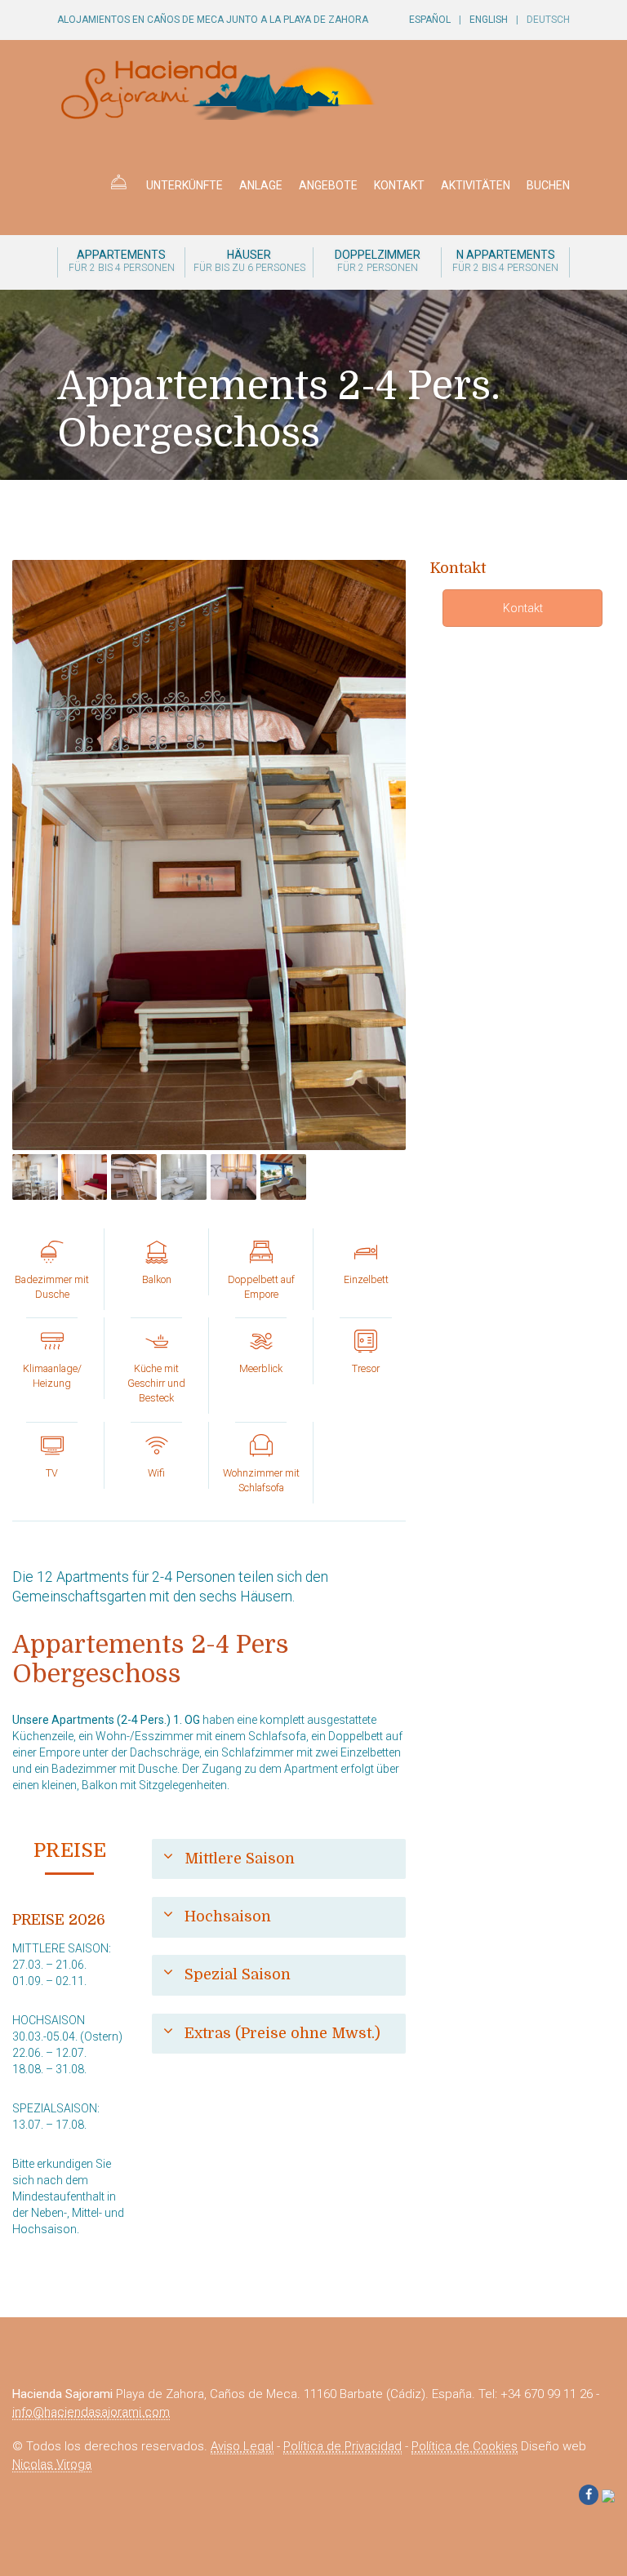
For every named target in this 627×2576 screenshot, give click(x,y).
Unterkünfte (185, 185)
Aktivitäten (476, 185)
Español (430, 20)
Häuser (249, 261)
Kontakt (399, 185)
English (489, 20)
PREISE (70, 1850)
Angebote (328, 185)
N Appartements (505, 261)
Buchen (548, 185)
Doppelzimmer (378, 261)
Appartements (122, 261)
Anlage (261, 185)
